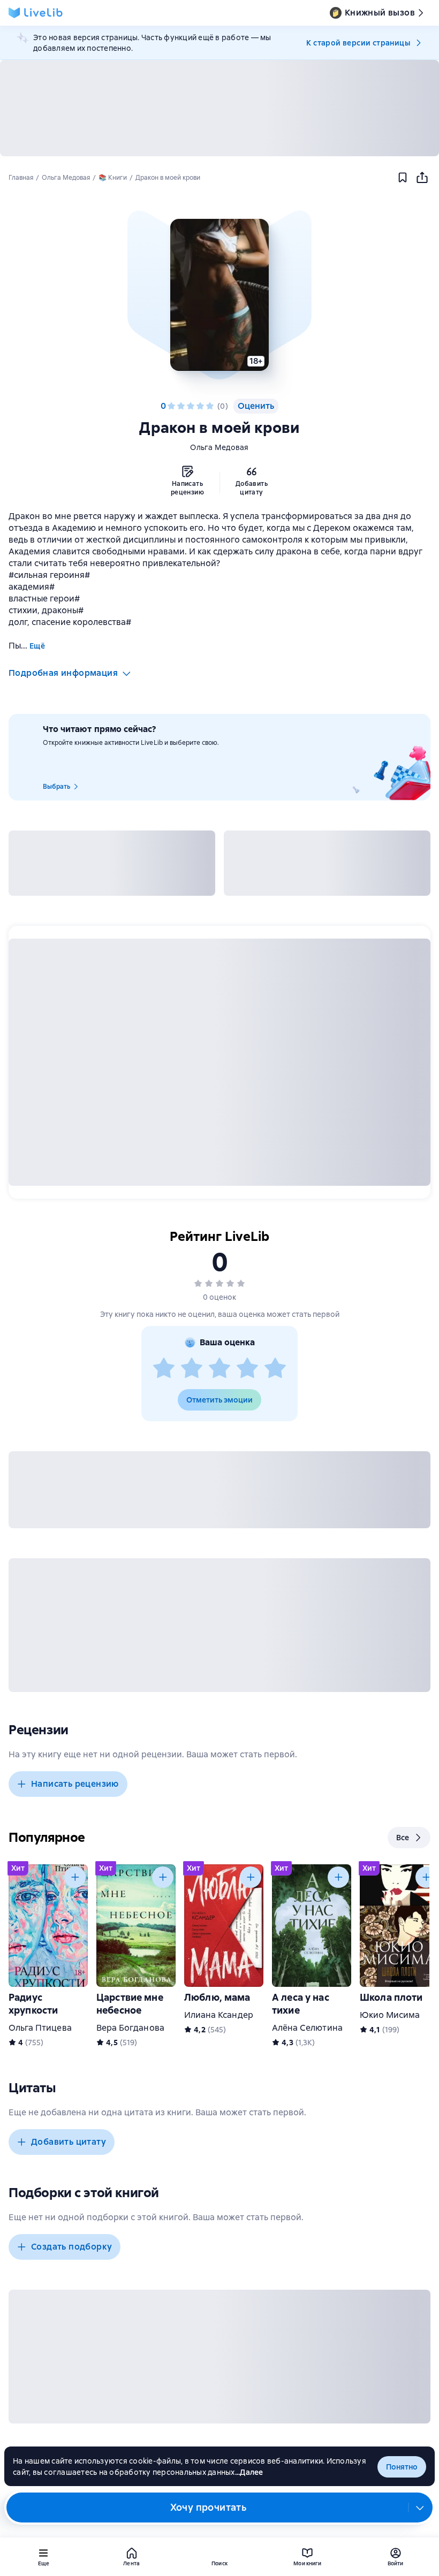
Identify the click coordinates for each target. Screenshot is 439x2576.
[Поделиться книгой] (422, 178)
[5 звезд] (210, 406)
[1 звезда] (171, 406)
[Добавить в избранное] (403, 178)
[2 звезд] (181, 406)
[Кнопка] (75, 1877)
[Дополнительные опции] (420, 2508)
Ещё (37, 646)
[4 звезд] (200, 406)
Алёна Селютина (307, 2028)
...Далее (249, 2472)
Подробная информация (63, 673)
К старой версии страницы (358, 43)
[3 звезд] (191, 406)
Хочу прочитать (209, 2507)
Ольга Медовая (219, 447)
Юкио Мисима (390, 2015)
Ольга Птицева (40, 2028)
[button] (219, 295)
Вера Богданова (130, 2028)
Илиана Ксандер (219, 2015)
